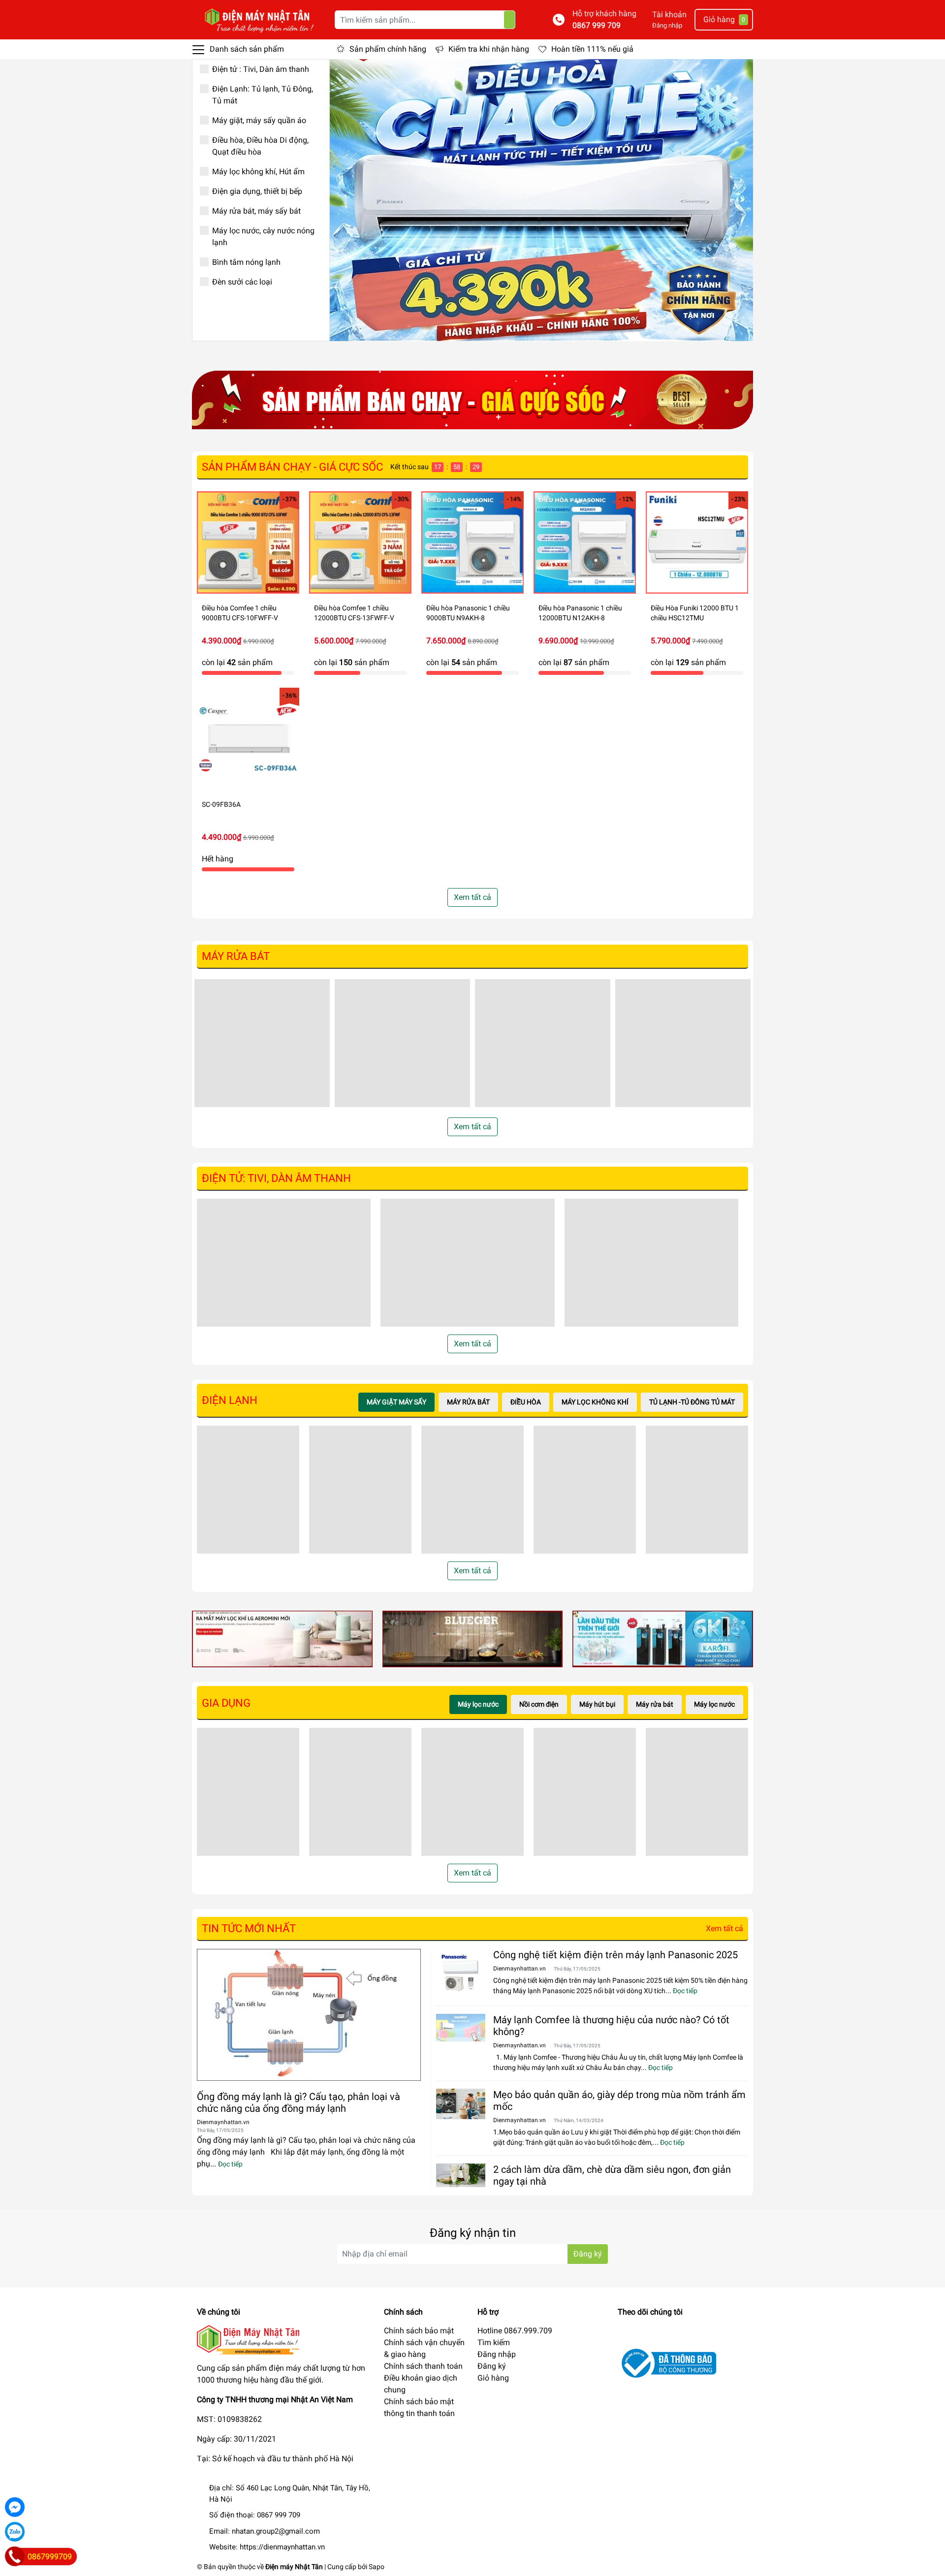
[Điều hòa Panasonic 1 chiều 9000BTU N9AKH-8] (472, 542)
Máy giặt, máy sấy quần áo (259, 120)
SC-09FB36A (221, 804)
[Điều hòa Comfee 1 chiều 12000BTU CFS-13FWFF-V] (360, 542)
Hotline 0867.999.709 (515, 2331)
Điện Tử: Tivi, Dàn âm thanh (276, 1178)
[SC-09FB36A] (248, 739)
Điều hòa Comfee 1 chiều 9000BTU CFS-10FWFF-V (240, 613)
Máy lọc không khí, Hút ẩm (258, 172)
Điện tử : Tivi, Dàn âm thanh (261, 69)
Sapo (377, 2567)
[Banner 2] (473, 1638)
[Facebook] (15, 2507)
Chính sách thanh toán (423, 2366)
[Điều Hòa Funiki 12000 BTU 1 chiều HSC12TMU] (697, 542)
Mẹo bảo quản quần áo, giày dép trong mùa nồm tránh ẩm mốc (619, 2100)
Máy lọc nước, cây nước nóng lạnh (263, 237)
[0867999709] (15, 2556)
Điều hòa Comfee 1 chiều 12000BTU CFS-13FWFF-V (354, 613)
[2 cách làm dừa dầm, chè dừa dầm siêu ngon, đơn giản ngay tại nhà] (461, 2175)
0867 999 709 (597, 25)
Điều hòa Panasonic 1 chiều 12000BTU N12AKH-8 (580, 613)
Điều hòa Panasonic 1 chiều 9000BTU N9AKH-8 (468, 613)
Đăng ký (588, 2254)
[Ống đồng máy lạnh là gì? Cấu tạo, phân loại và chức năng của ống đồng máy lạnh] (309, 2015)
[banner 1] (282, 1638)
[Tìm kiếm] (509, 20)
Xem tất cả (472, 897)
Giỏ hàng (493, 2378)
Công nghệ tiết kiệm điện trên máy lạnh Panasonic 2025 (615, 1955)
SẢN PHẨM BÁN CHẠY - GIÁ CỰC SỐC (292, 467)
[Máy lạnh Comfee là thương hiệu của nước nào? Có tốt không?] (461, 2028)
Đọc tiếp (230, 2164)
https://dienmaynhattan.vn (282, 2547)
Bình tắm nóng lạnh (246, 262)
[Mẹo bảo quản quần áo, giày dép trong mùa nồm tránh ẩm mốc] (461, 2104)
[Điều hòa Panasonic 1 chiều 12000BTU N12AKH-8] (585, 542)
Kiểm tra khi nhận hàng (489, 49)
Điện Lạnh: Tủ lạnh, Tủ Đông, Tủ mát (263, 95)
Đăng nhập (667, 25)
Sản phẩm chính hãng (388, 49)
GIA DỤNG (226, 1703)
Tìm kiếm (494, 2342)
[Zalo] (15, 2532)
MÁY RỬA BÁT (236, 956)
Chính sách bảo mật (419, 2331)
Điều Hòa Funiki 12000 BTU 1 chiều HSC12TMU (695, 613)
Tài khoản (669, 15)
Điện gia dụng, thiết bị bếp (257, 191)
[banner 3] (663, 1638)
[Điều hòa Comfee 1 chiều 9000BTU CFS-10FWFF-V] (248, 542)
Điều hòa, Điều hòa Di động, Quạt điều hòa (260, 146)
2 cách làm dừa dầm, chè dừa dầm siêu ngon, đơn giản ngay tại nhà (612, 2175)
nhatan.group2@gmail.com (276, 2531)
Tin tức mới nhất (249, 1928)
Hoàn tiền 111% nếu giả (592, 49)
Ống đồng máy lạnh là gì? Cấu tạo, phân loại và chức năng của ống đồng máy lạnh (299, 2102)
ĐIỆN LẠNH (230, 1400)
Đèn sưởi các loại (242, 282)
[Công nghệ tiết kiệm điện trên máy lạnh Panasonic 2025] (461, 1973)
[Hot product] (472, 400)
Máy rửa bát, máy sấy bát (256, 211)
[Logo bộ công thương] (667, 2363)
